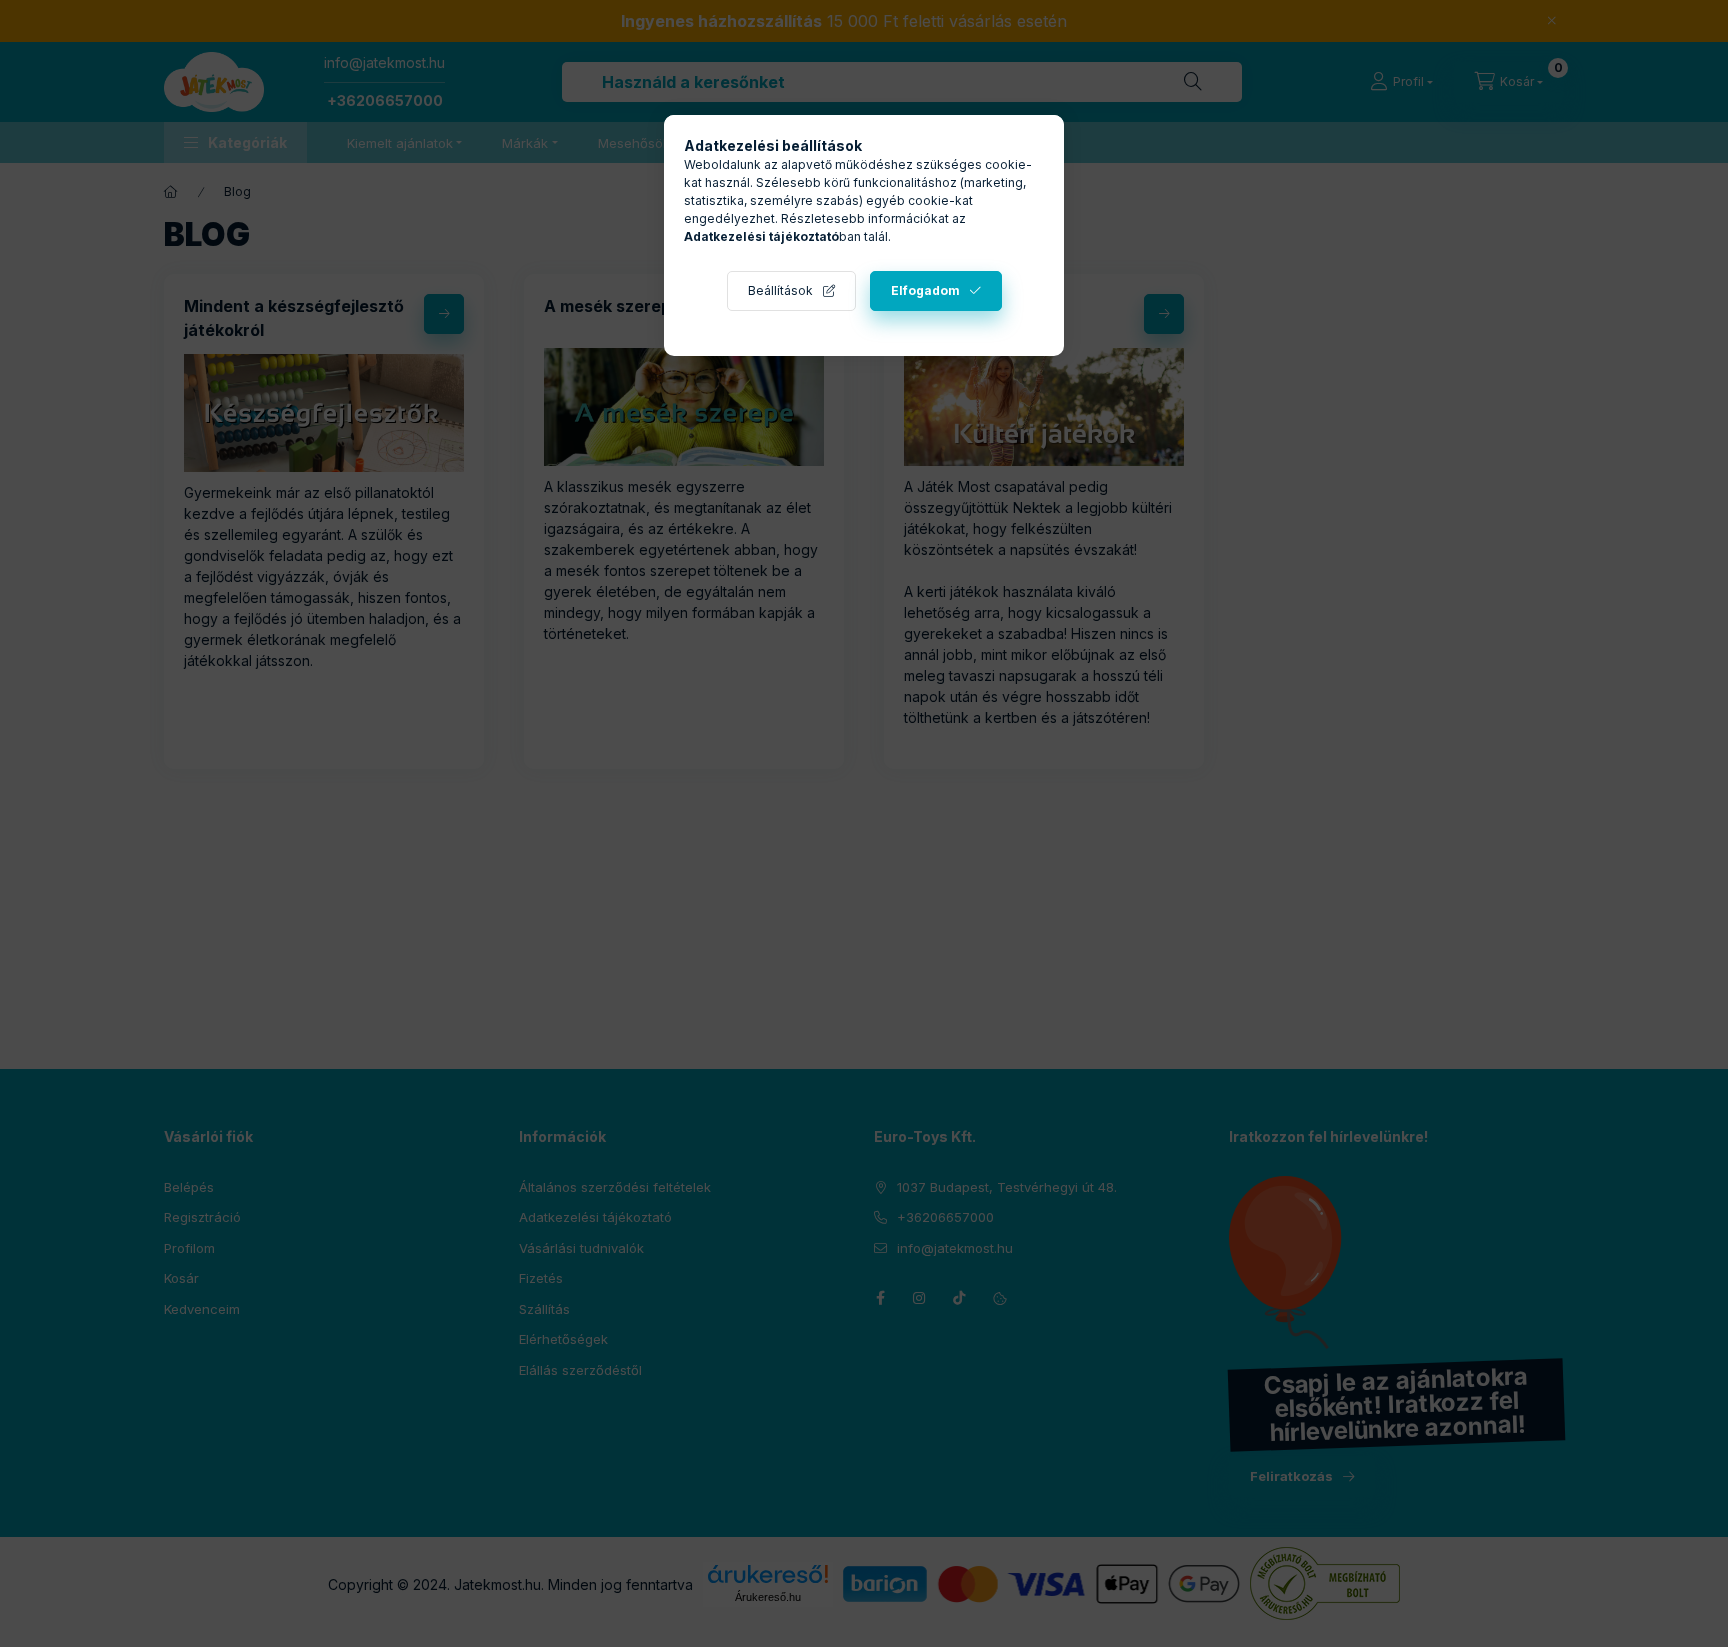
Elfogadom (925, 290)
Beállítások (780, 290)
